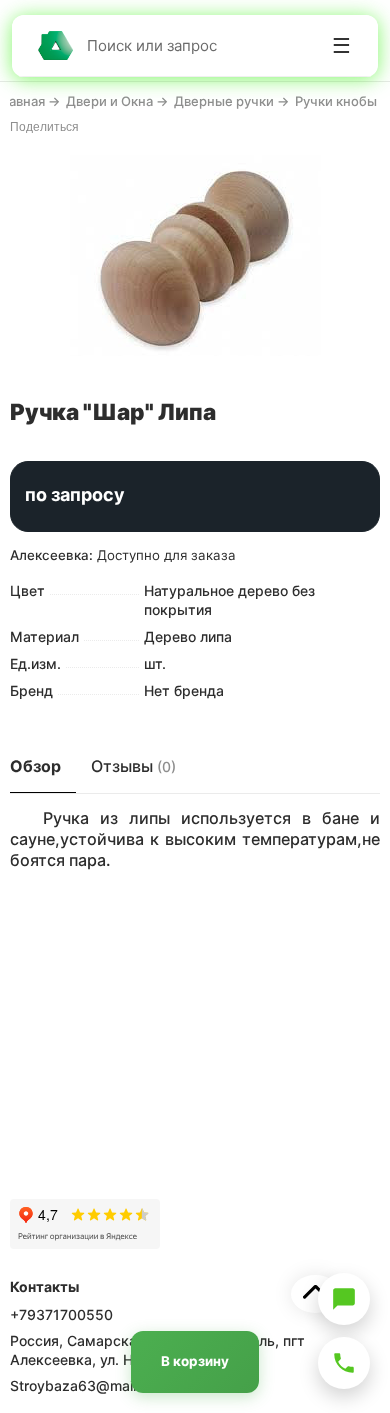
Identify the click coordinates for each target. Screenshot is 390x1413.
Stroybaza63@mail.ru (81, 1385)
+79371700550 (61, 1314)
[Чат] (344, 1299)
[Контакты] (344, 1363)
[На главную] (55, 45)
